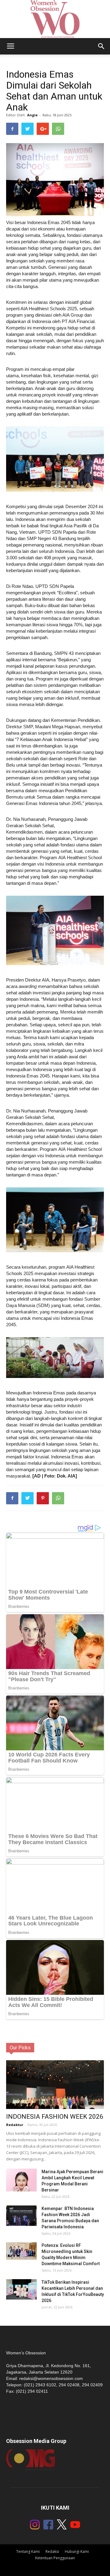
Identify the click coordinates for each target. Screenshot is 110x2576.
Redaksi (52, 2551)
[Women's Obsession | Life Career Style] (55, 19)
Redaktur (15, 2125)
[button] (101, 46)
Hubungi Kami (77, 2551)
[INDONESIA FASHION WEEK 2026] (55, 2088)
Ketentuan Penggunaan (55, 2558)
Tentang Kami (28, 2551)
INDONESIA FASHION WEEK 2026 (55, 2117)
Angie (32, 115)
